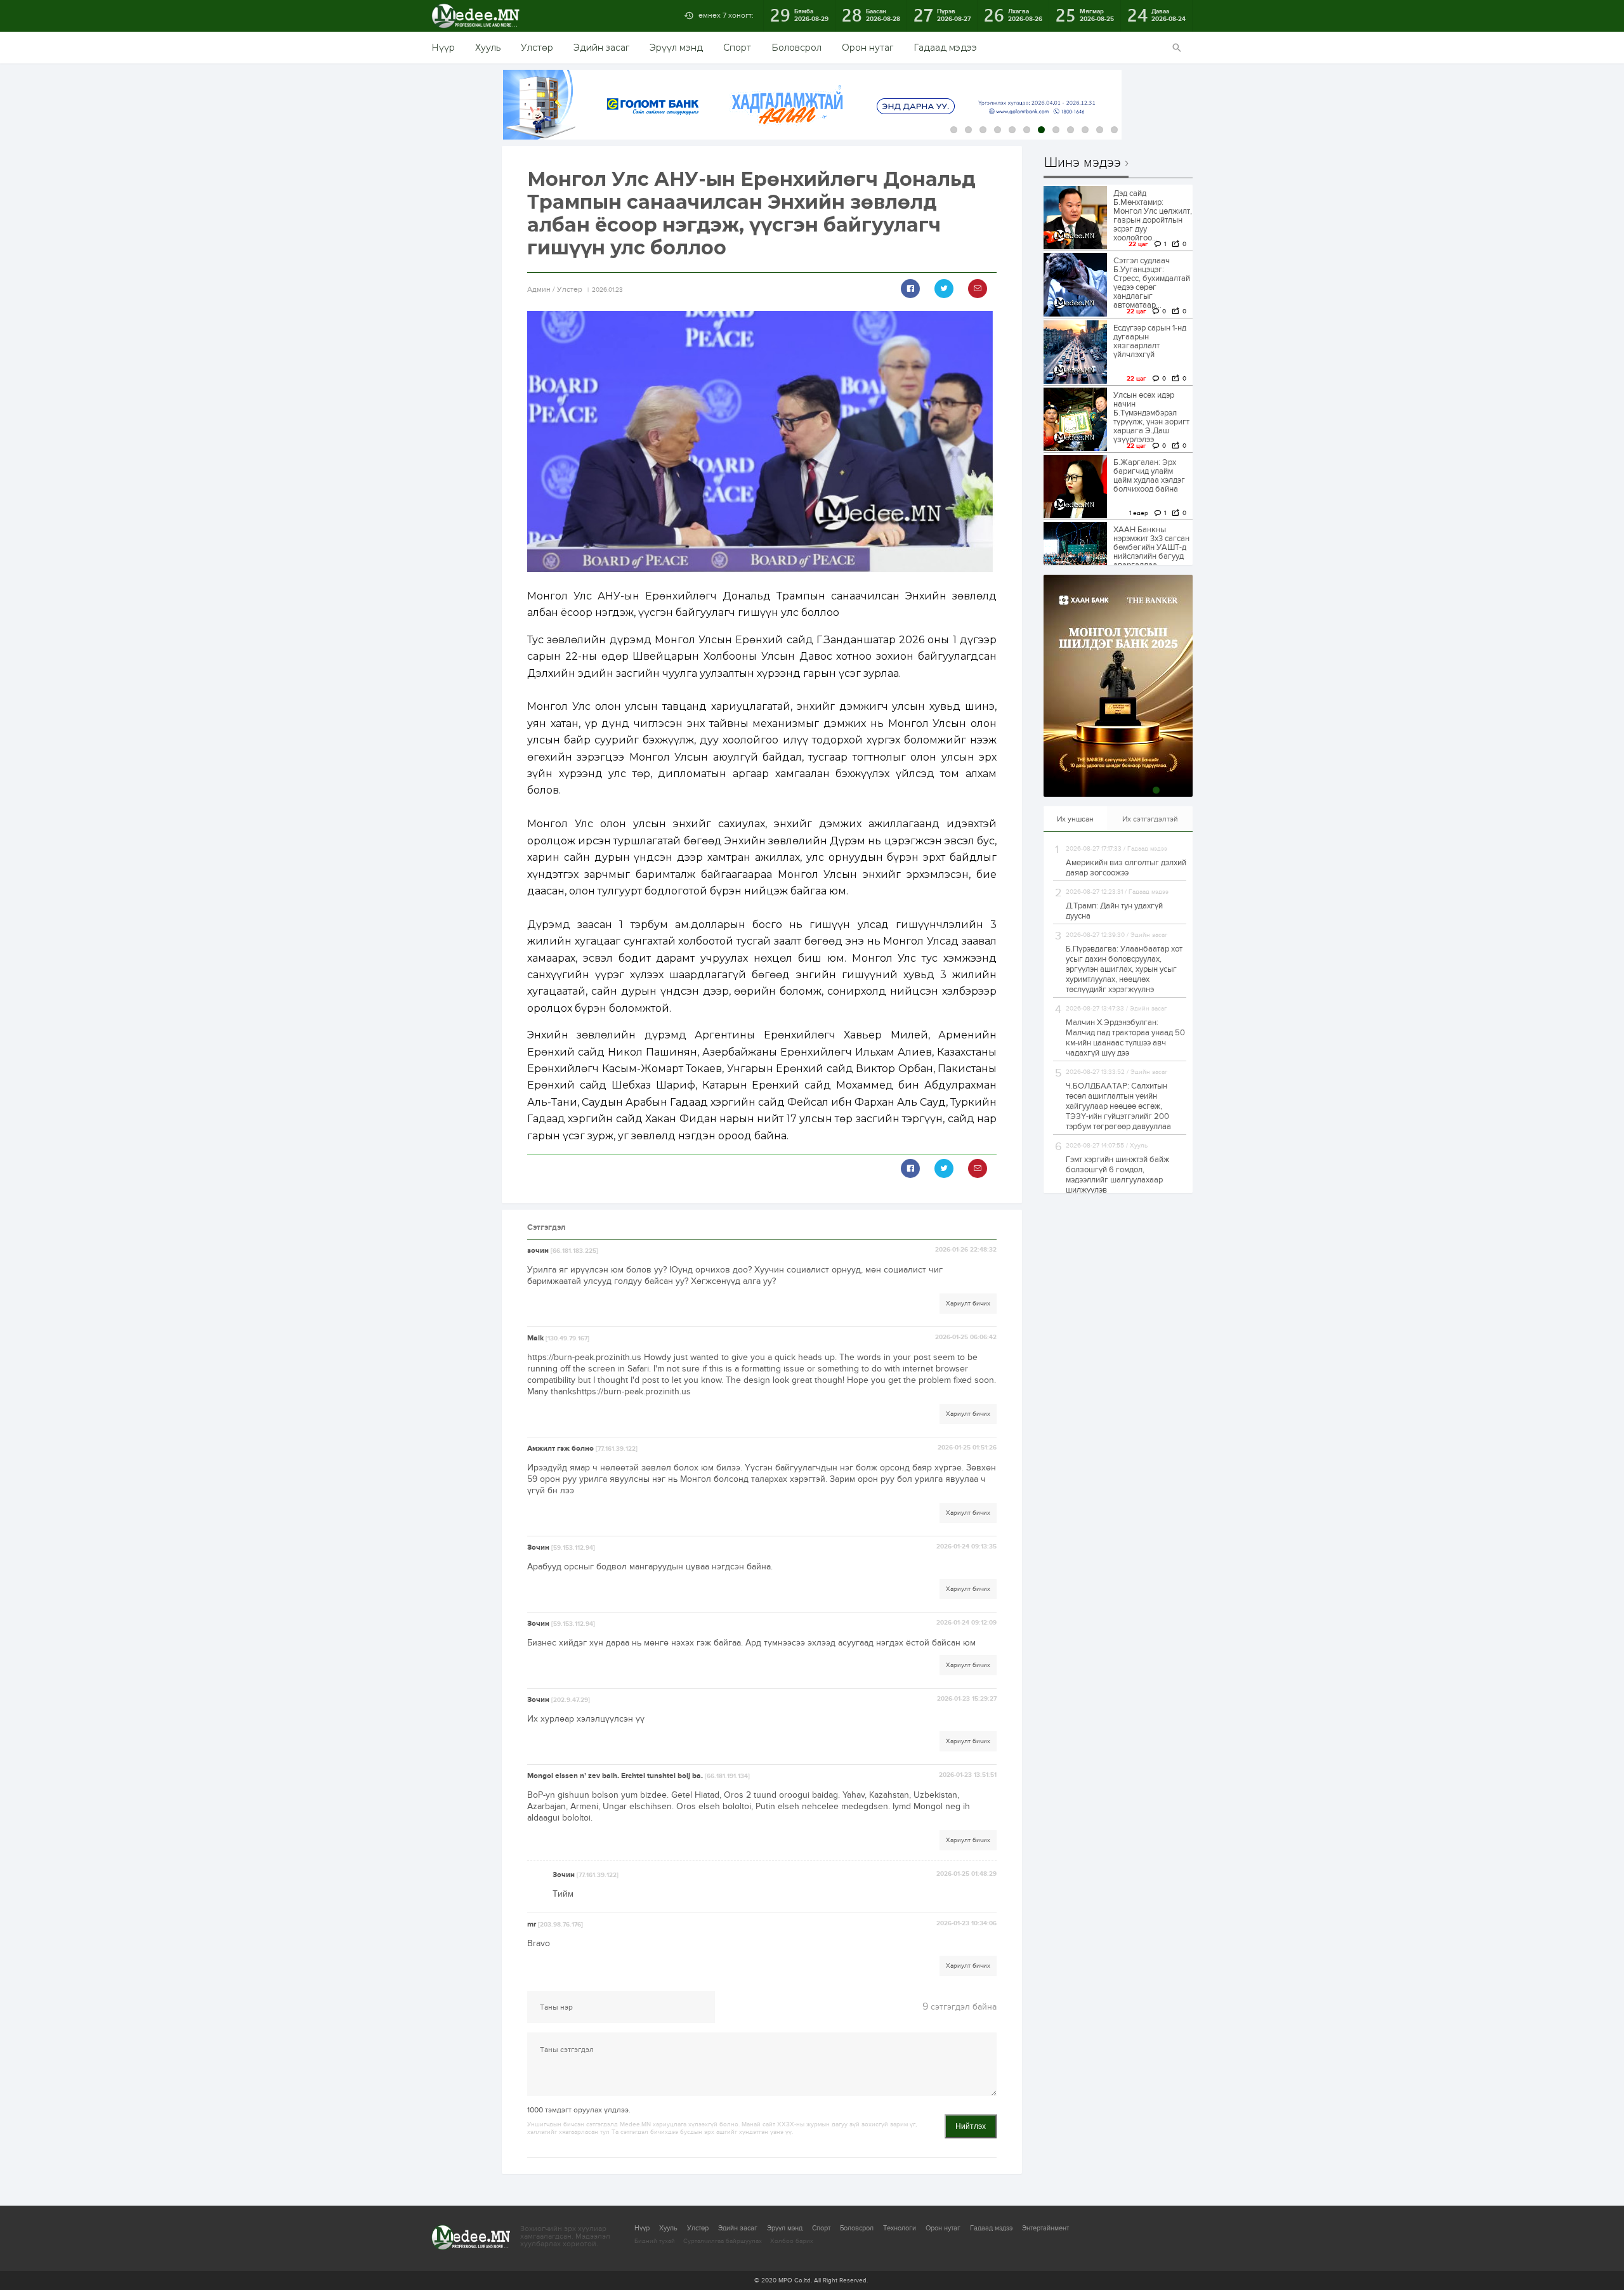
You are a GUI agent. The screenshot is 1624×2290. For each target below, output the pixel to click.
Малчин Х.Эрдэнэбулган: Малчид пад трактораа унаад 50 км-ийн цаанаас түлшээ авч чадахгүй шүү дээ (1125, 1038)
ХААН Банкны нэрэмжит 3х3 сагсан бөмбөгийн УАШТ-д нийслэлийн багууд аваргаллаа (1151, 547)
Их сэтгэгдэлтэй (1150, 819)
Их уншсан (1075, 819)
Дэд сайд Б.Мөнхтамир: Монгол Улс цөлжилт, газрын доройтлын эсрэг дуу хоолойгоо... (1153, 216)
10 (1085, 130)
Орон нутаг (868, 48)
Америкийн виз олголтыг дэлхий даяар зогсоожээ (1126, 868)
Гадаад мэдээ (945, 48)
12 (1114, 130)
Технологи (900, 2228)
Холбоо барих (792, 2241)
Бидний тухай (655, 2241)
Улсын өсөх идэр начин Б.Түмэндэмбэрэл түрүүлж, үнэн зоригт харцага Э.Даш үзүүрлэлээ (1151, 417)
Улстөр (537, 48)
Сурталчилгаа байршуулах (723, 2241)
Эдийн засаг (601, 48)
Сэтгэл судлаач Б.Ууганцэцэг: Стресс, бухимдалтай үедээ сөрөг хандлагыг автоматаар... (1152, 283)
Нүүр (443, 48)
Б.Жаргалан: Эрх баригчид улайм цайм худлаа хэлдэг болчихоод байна (1149, 476)
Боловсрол (796, 48)
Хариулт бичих (968, 1304)
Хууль (488, 48)
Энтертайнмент (1045, 2228)
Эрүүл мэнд (676, 48)
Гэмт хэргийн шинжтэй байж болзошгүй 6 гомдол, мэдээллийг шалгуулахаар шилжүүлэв (1117, 1175)
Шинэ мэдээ (1083, 163)
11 (1100, 130)
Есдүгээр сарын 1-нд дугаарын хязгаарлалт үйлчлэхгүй (1150, 341)
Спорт (737, 48)
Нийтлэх (971, 2126)
